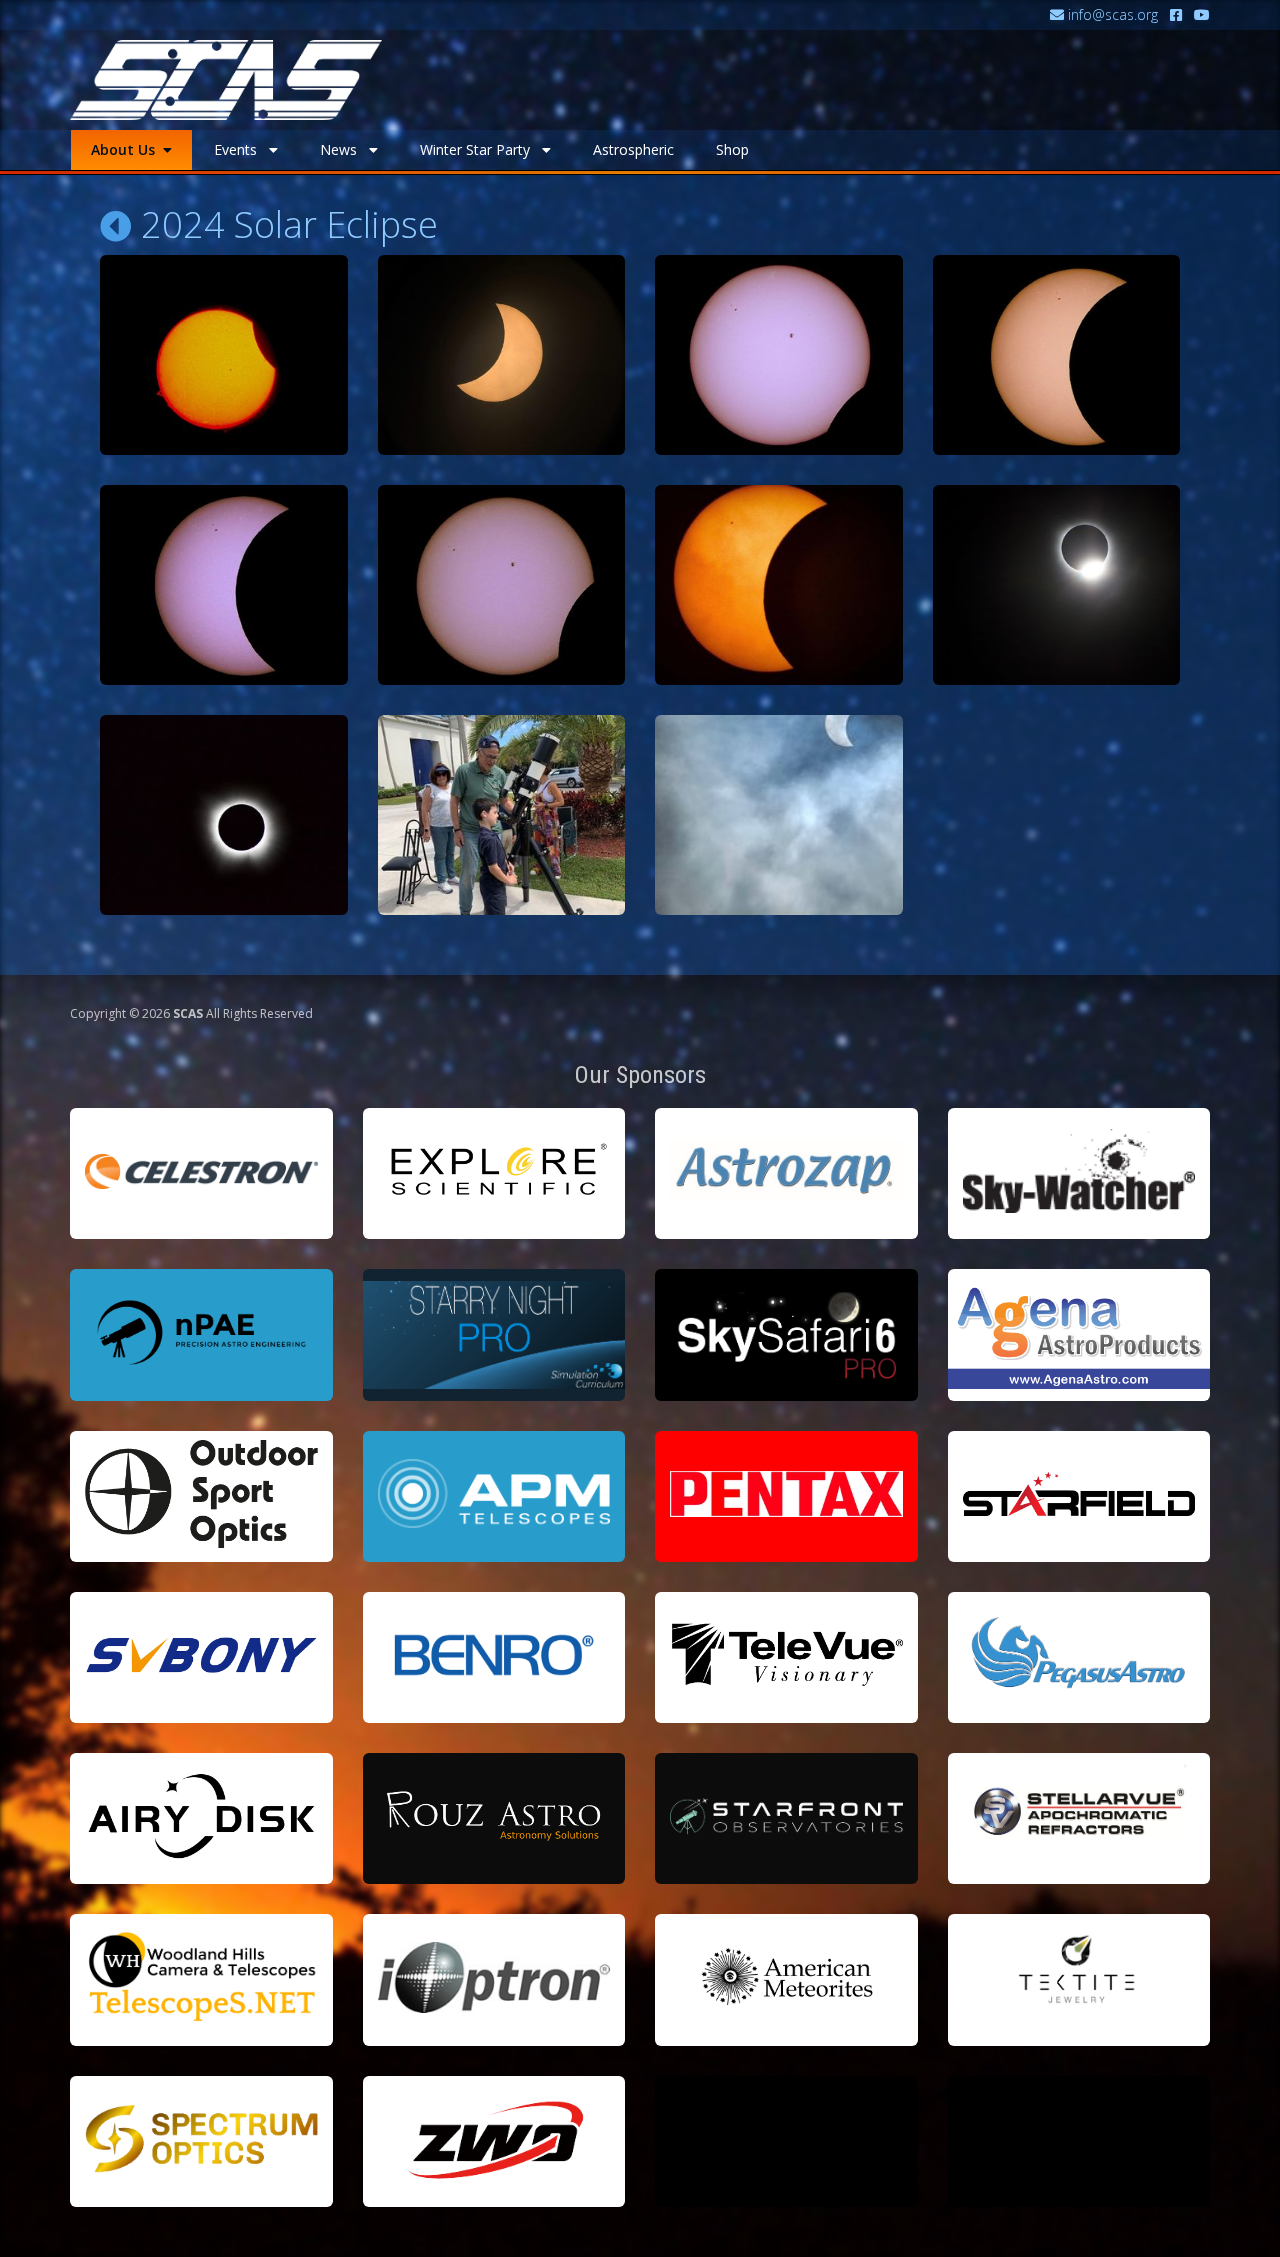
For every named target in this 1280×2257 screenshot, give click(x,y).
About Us (127, 149)
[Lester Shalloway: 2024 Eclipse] (224, 585)
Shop (732, 149)
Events (241, 149)
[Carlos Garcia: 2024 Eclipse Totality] (224, 815)
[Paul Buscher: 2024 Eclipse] (779, 585)
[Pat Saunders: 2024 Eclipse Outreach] (502, 815)
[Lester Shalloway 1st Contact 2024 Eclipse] (779, 355)
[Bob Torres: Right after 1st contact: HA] (224, 355)
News (344, 149)
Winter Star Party (481, 149)
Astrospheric (633, 149)
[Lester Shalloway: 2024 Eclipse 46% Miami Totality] (1057, 355)
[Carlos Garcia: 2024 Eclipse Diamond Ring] (1057, 585)
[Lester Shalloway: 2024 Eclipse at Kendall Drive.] (779, 815)
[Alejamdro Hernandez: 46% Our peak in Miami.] (502, 355)
